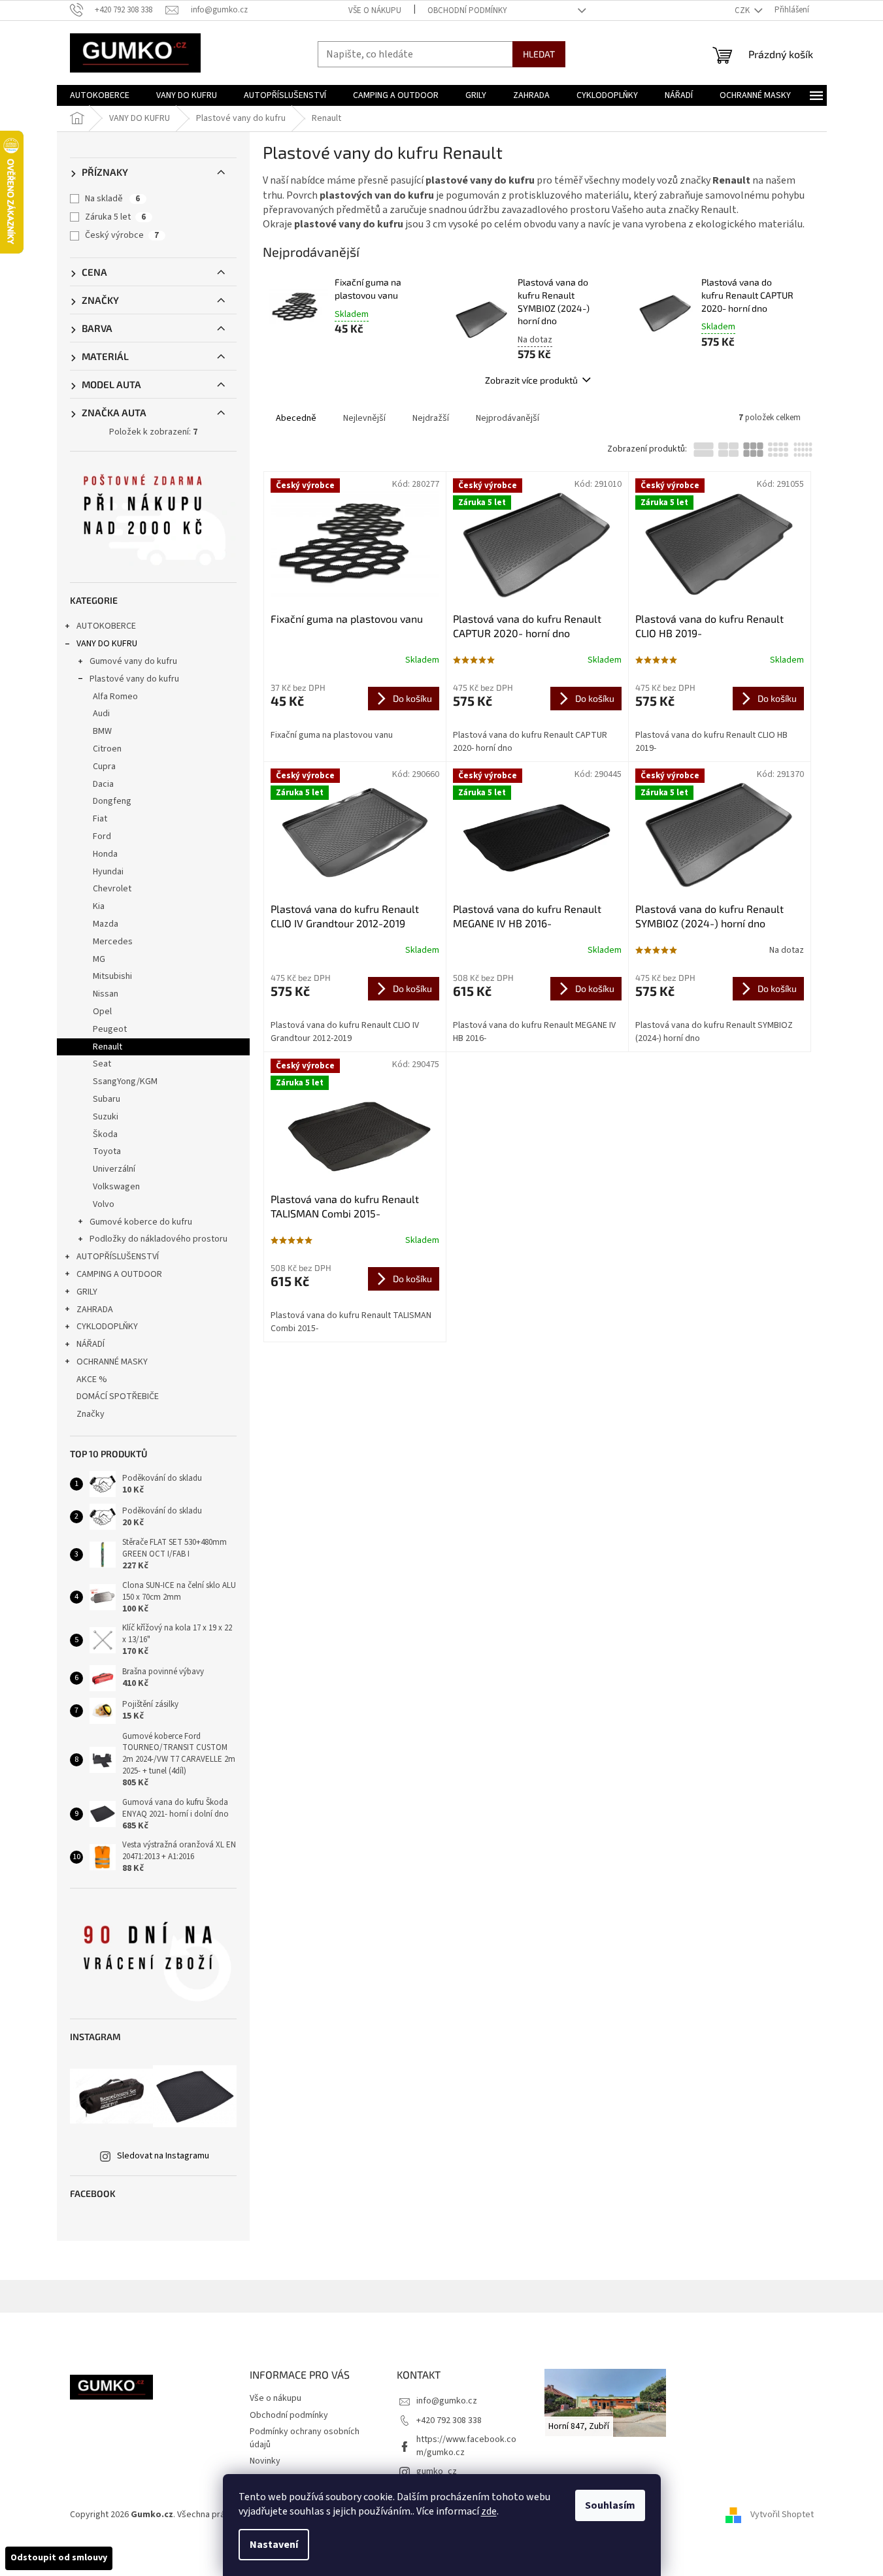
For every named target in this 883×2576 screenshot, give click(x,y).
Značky (91, 1414)
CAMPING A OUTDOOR (119, 1274)
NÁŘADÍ (91, 1344)
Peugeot (110, 1029)
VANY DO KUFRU (107, 644)
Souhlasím (610, 2505)
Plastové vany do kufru (134, 679)
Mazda (106, 924)
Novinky (265, 2461)
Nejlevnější (364, 418)
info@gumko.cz (447, 2401)
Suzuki (106, 1117)
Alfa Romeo (115, 697)
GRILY (87, 1292)
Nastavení (274, 2545)
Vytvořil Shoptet (782, 2515)
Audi (101, 714)
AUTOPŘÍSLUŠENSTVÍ (118, 1257)
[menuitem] (100, 95)
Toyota (107, 1151)
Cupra (104, 767)
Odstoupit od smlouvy (59, 2558)
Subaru (107, 1099)
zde (489, 2511)
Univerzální (114, 1169)
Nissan (106, 994)
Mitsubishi (112, 976)
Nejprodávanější (508, 418)
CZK (743, 10)
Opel (102, 1012)
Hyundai (108, 872)
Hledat (539, 54)
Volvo (104, 1204)
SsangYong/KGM (125, 1082)
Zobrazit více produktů (531, 380)
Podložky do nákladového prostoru (158, 1239)
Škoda (105, 1134)
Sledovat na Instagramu (163, 2156)
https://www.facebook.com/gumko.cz (466, 2446)
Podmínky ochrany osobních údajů (305, 2438)
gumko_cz (437, 2471)
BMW (102, 731)
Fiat (100, 819)
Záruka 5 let (115, 217)
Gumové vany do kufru (133, 661)
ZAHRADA (95, 1310)
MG (99, 959)
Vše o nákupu (375, 10)
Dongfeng (112, 801)
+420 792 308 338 (449, 2420)
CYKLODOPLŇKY (107, 1327)
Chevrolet (112, 889)
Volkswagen (116, 1187)
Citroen (107, 749)
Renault (108, 1047)
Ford (102, 836)
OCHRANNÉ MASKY (112, 1362)
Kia (99, 906)
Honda (105, 854)
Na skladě (112, 199)
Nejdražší (431, 418)
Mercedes (113, 942)
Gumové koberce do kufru (141, 1222)
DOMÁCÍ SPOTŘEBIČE (118, 1396)
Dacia (103, 784)
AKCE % (92, 1379)
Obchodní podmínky (467, 10)
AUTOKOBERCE (106, 626)
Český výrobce (122, 235)
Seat (102, 1064)
